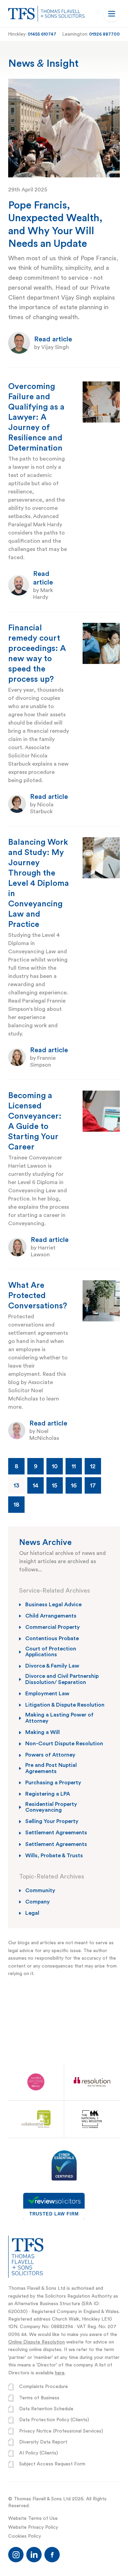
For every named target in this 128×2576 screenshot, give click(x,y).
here (60, 2373)
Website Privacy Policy (33, 2527)
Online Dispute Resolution (37, 2342)
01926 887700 (104, 34)
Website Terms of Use (33, 2518)
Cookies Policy (25, 2536)
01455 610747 (42, 34)
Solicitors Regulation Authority (79, 2296)
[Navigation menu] (112, 14)
